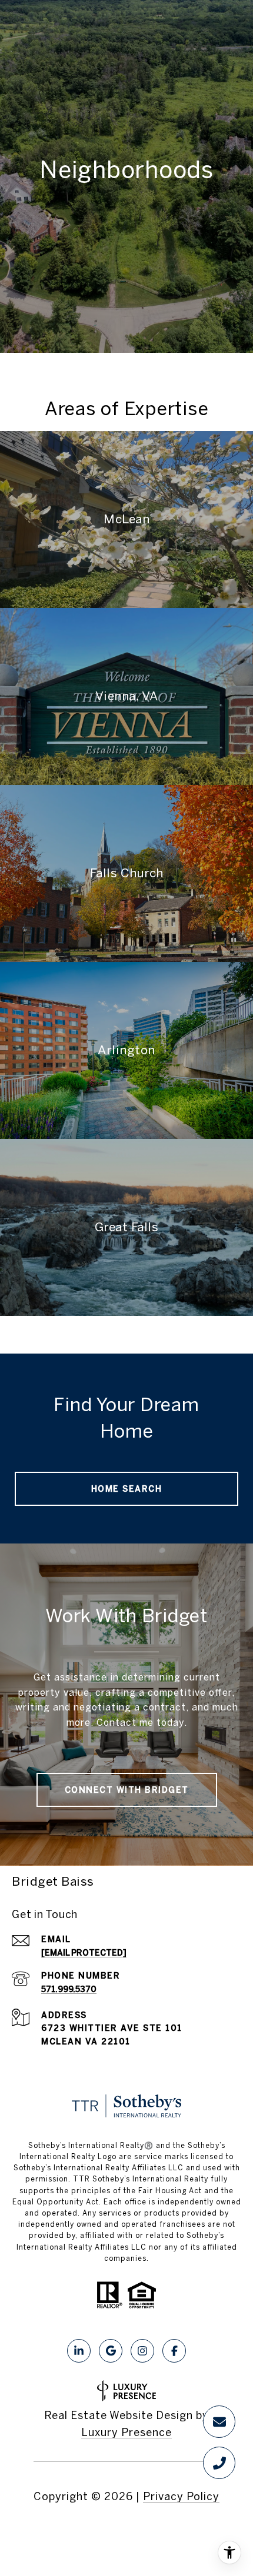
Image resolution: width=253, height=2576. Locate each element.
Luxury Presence (126, 2432)
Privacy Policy (181, 2496)
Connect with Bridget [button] (127, 1790)
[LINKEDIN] (79, 2351)
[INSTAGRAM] (142, 2351)
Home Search (127, 1489)
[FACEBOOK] (174, 2351)
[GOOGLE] (111, 2351)
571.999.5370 (69, 1989)
